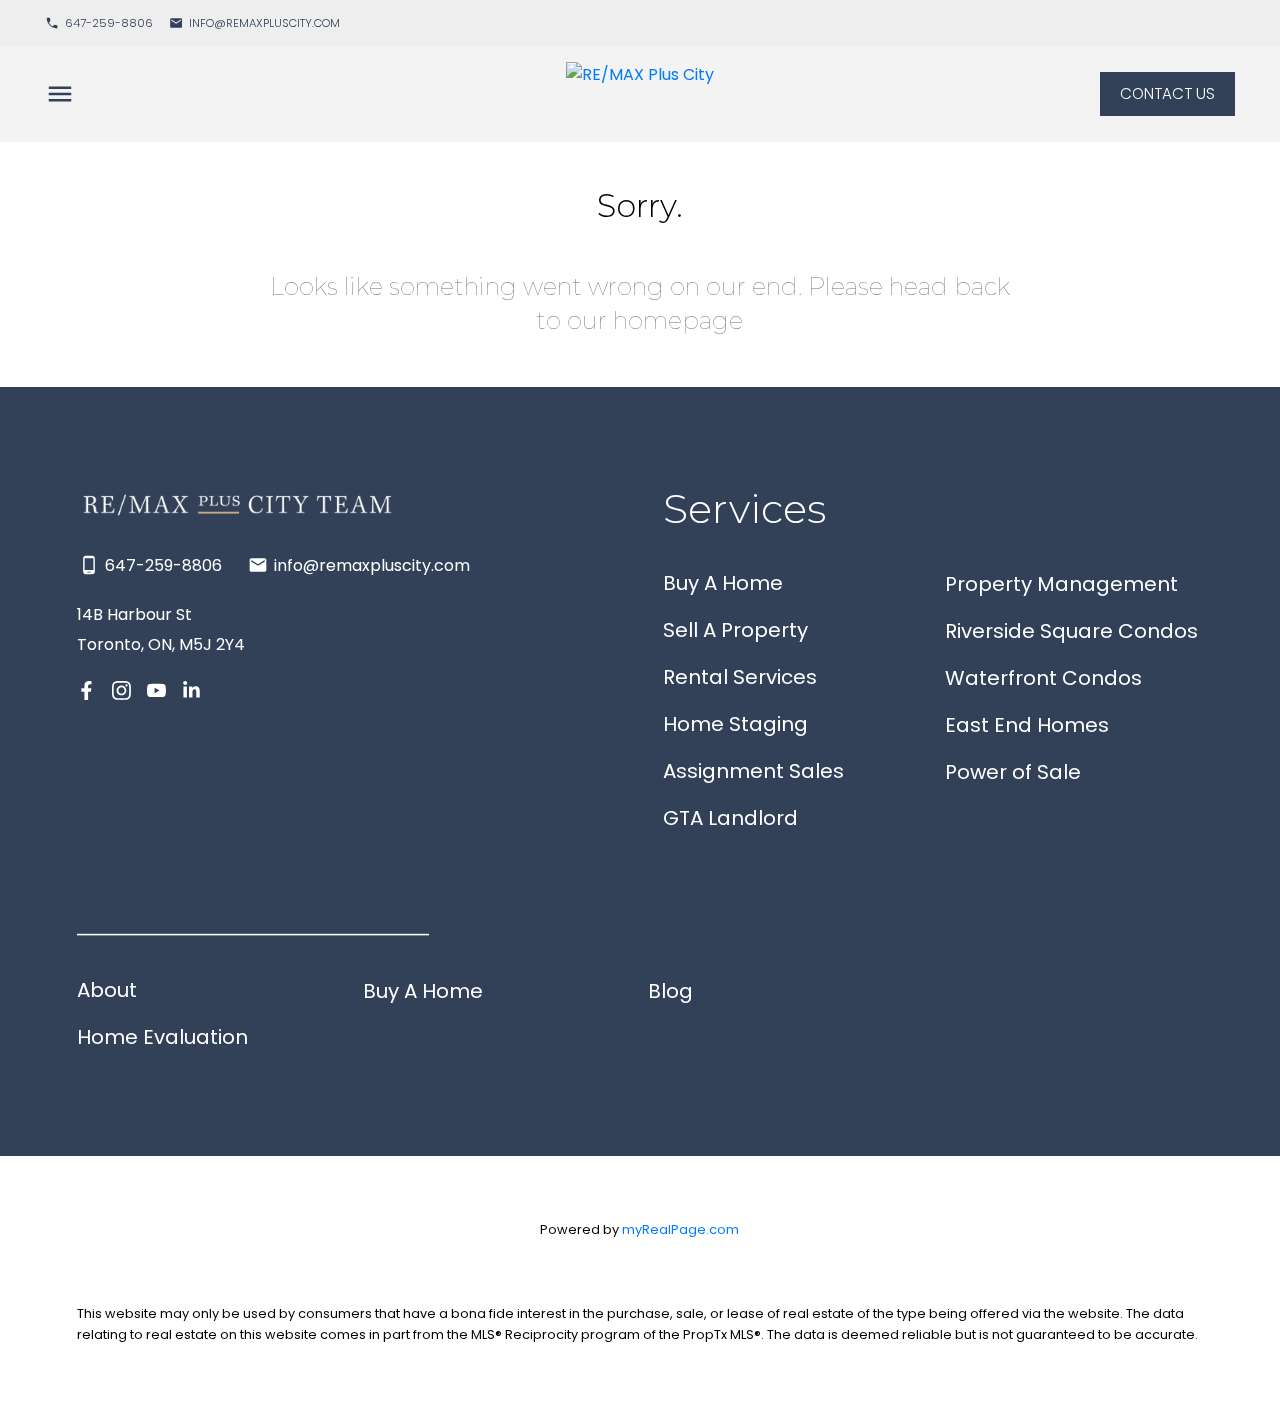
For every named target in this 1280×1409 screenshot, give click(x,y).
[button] (99, 23)
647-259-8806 (109, 23)
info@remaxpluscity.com (264, 23)
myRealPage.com (680, 1229)
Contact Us (1167, 94)
